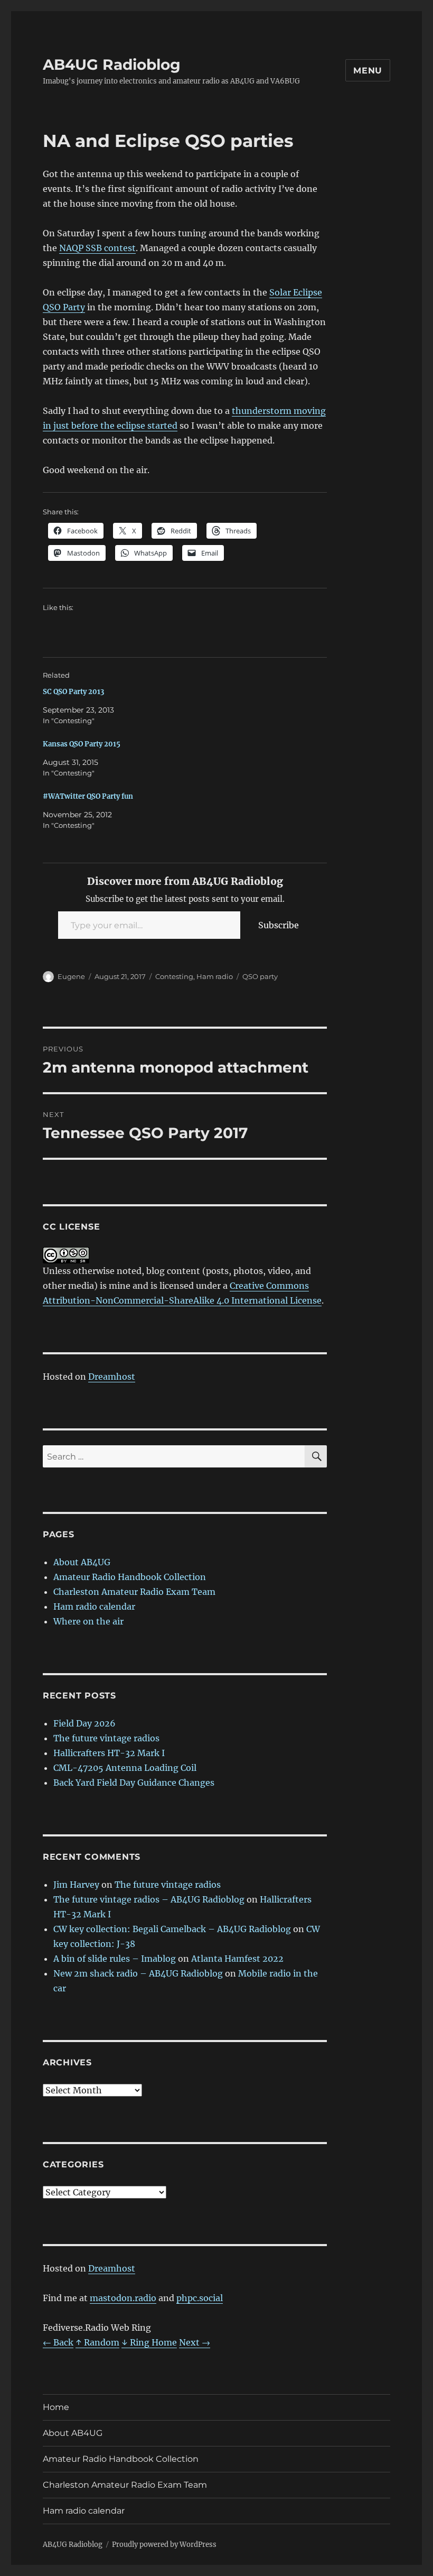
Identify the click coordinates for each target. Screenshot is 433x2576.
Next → (195, 2342)
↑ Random (97, 2342)
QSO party (260, 976)
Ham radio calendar (94, 1606)
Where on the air (88, 1621)
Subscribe (279, 925)
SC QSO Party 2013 (73, 692)
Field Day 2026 (84, 1723)
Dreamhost (112, 1377)
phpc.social (200, 2298)
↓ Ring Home (149, 2342)
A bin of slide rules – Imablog (115, 1959)
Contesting (174, 976)
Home (56, 2407)
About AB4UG (82, 1562)
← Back (58, 2342)
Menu (368, 71)
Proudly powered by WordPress (164, 2545)
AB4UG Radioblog (112, 64)
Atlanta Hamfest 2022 (237, 1959)
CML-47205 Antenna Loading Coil (125, 1768)
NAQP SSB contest (97, 248)
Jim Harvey (76, 1885)
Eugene (71, 976)
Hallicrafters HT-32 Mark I (109, 1753)
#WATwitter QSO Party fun (88, 796)
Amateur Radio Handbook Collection (130, 1577)
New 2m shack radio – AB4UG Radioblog (138, 1973)
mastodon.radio (123, 2298)
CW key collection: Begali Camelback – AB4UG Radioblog (172, 1929)
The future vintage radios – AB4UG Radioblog (149, 1899)
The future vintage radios (106, 1738)
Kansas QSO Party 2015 (82, 744)
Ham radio (215, 976)
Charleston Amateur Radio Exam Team (134, 1592)
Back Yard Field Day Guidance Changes (134, 1783)
